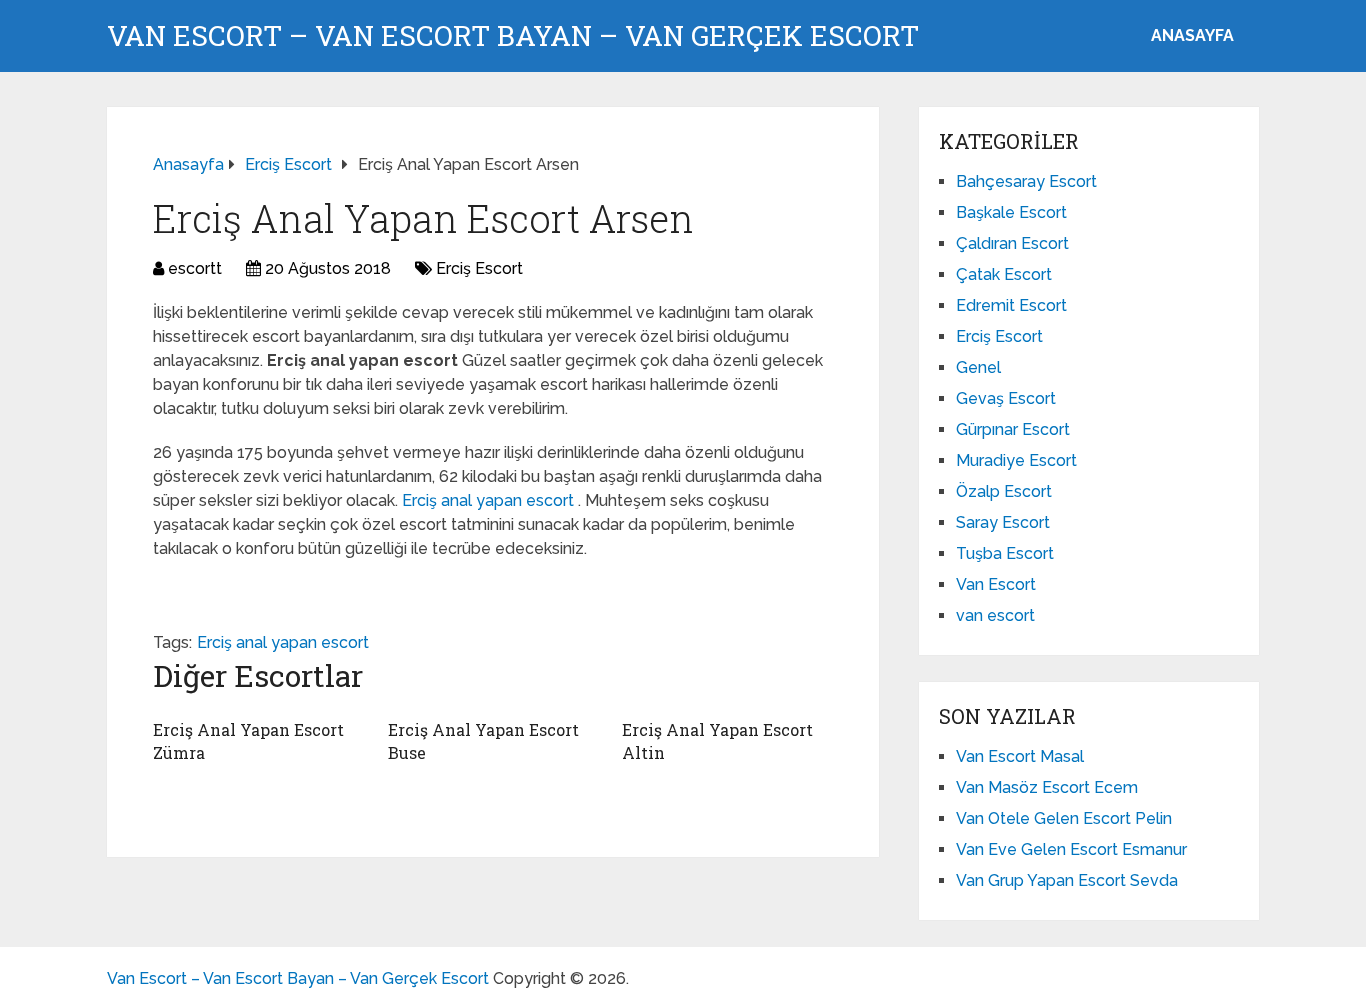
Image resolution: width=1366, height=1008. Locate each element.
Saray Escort (1003, 522)
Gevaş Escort (1006, 398)
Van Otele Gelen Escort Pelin (1064, 818)
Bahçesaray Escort (1026, 181)
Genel (978, 367)
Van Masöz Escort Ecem (1047, 787)
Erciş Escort (479, 268)
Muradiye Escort (1016, 460)
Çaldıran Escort (1012, 243)
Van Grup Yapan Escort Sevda (1067, 880)
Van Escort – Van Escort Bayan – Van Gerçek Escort (513, 36)
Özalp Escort (1004, 491)
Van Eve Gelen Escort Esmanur (1071, 849)
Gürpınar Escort (1013, 429)
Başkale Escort (1011, 212)
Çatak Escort (1004, 274)
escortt (195, 268)
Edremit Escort (1011, 305)
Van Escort (996, 584)
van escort (995, 615)
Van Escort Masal (1020, 756)
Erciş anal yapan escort (490, 500)
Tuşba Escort (1005, 553)
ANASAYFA (1192, 35)
